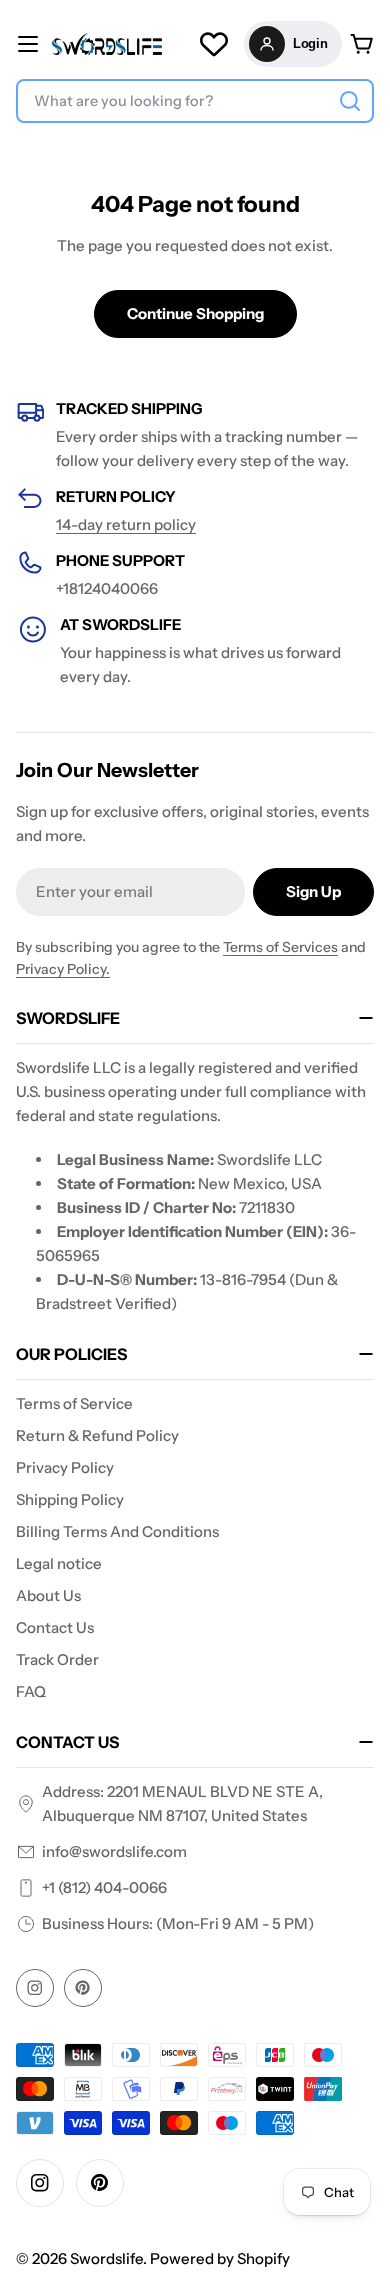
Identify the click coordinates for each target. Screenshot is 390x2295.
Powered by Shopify (220, 2258)
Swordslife (106, 2258)
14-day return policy (126, 524)
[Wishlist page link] (214, 44)
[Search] (350, 101)
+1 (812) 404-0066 (104, 1887)
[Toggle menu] (28, 44)
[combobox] (195, 101)
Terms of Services (280, 947)
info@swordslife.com (114, 1851)
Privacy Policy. (63, 969)
